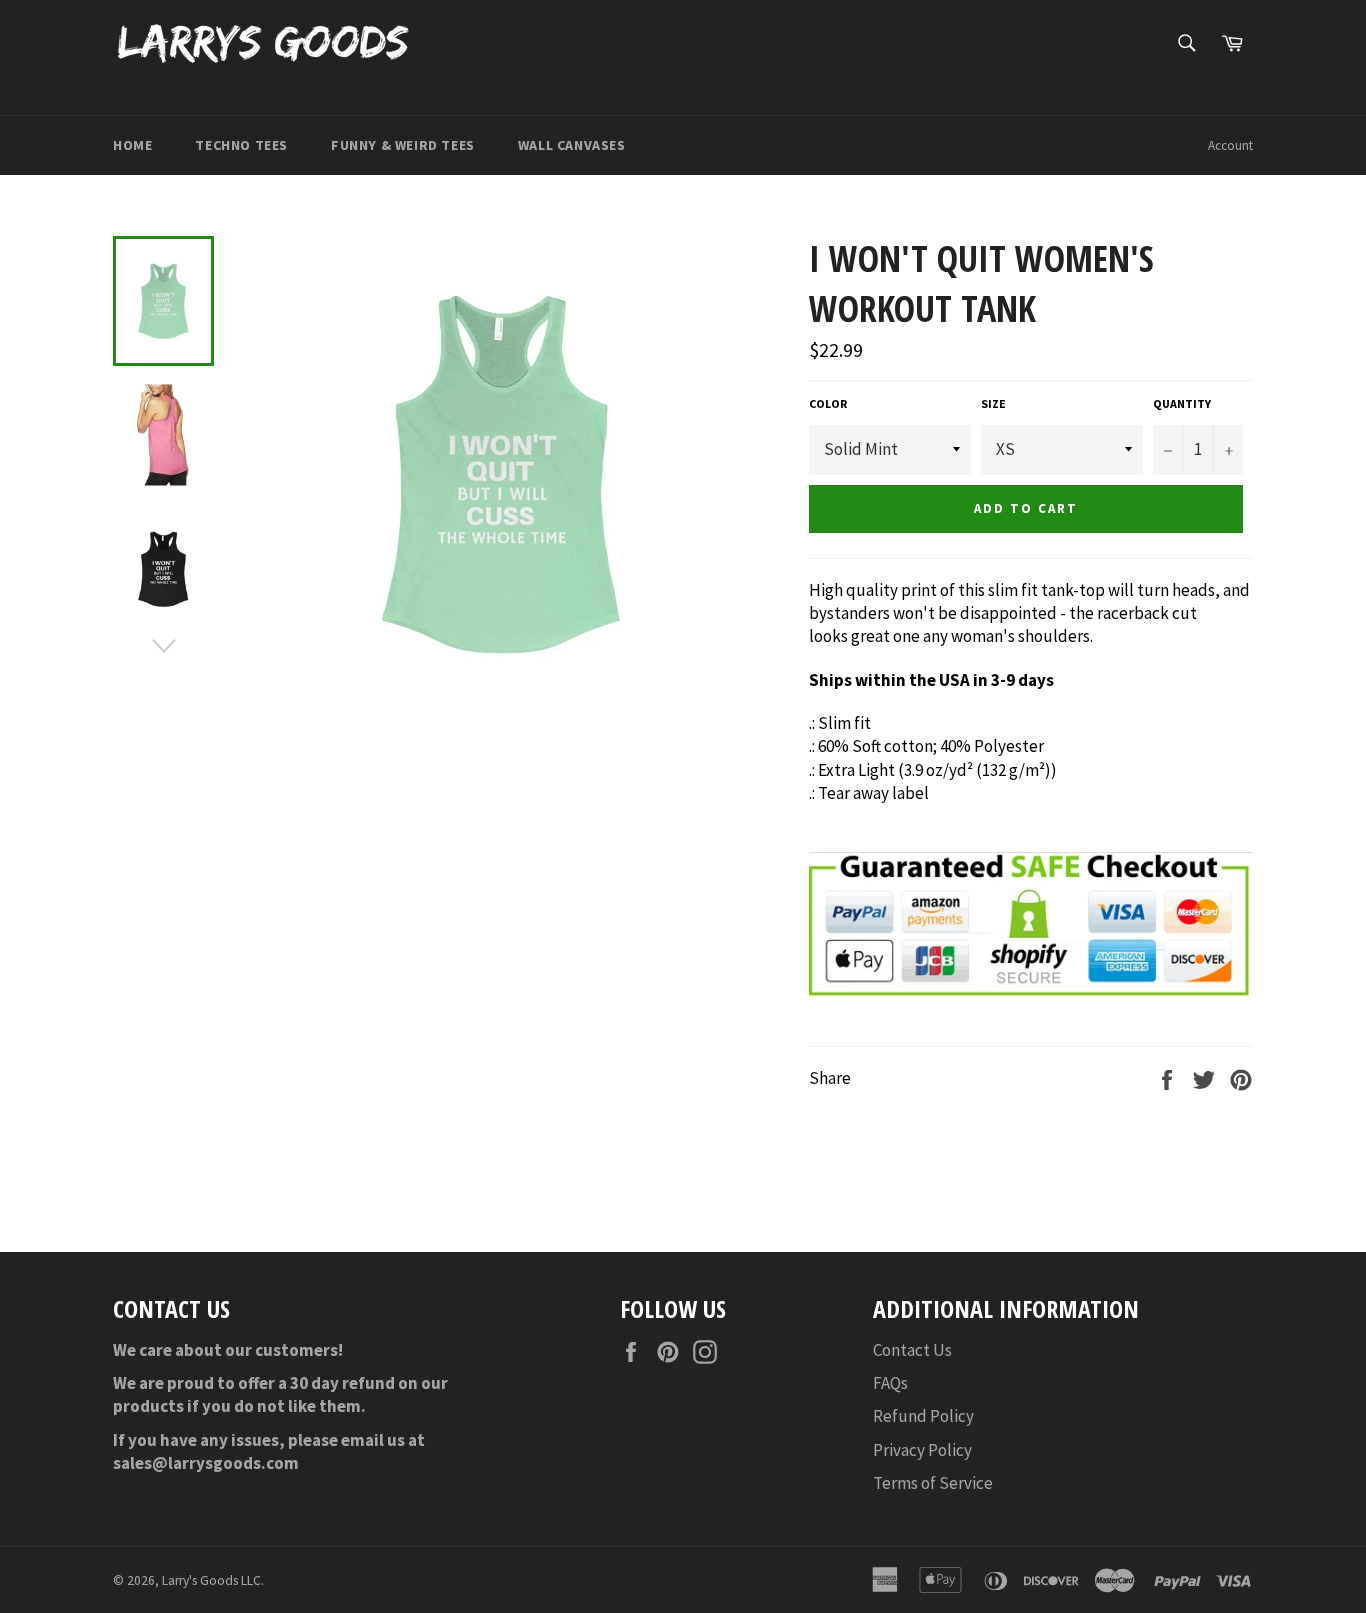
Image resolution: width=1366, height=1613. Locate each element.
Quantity (1182, 403)
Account (1230, 145)
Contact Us (912, 1350)
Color (828, 403)
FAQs (890, 1383)
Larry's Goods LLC (211, 1580)
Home (132, 145)
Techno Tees (241, 145)
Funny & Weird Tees (403, 145)
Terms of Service (933, 1483)
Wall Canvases (572, 145)
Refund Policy (923, 1416)
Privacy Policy (922, 1450)
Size (993, 403)
